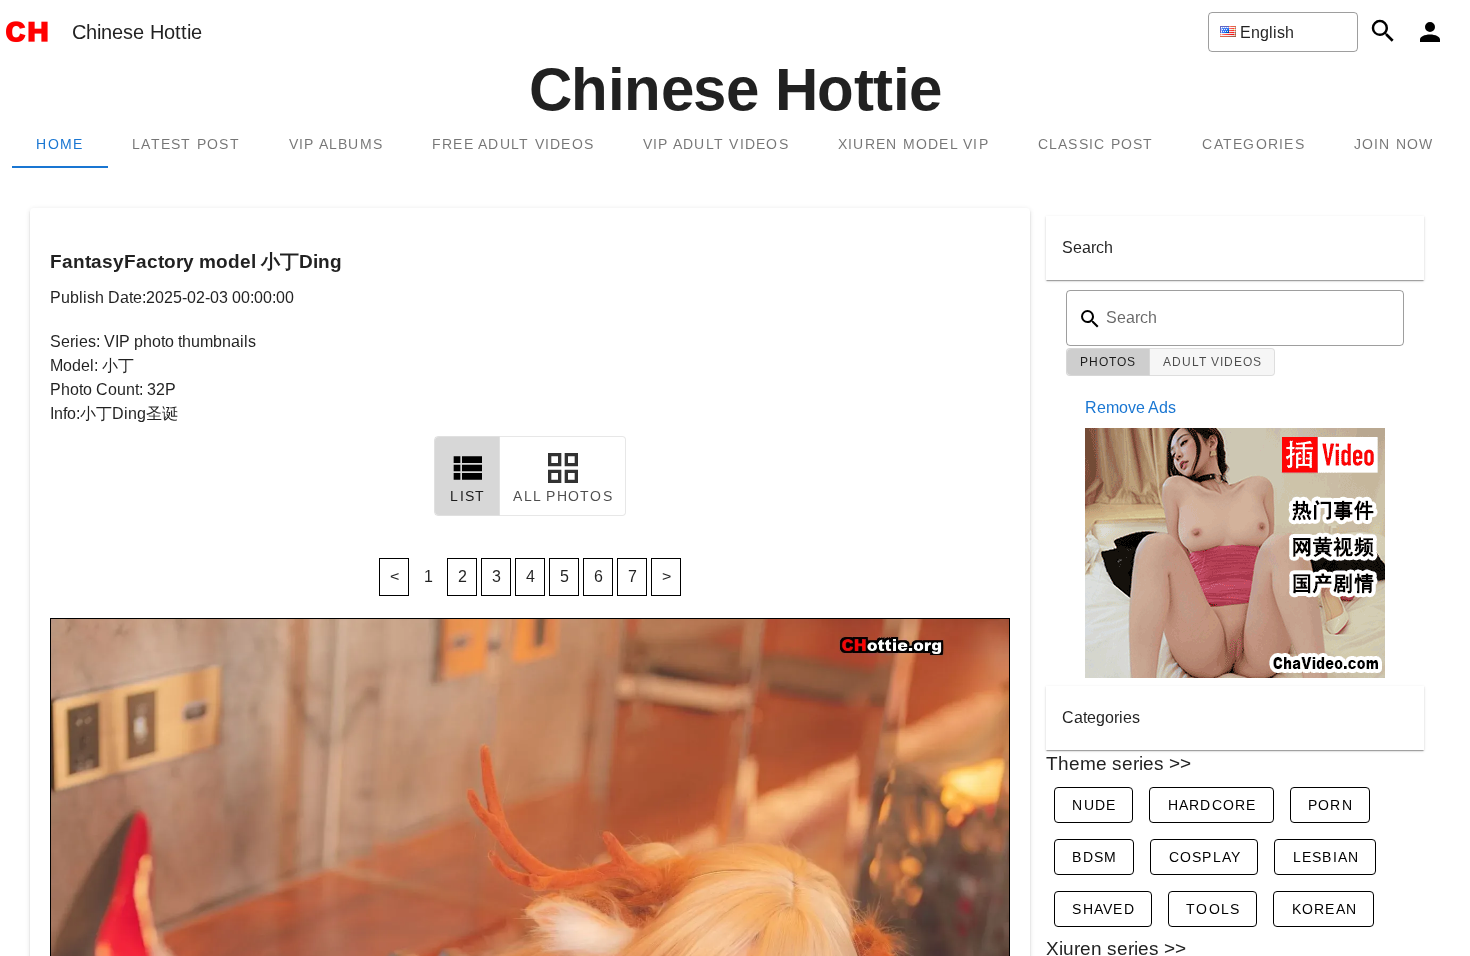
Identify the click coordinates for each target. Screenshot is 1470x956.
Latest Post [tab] (186, 144)
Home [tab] (59, 144)
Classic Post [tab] (1096, 144)
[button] (1283, 32)
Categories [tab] (1253, 144)
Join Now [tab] (1394, 144)
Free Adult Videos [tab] (513, 144)
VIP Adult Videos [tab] (716, 144)
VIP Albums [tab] (336, 144)
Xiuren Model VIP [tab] (913, 144)
